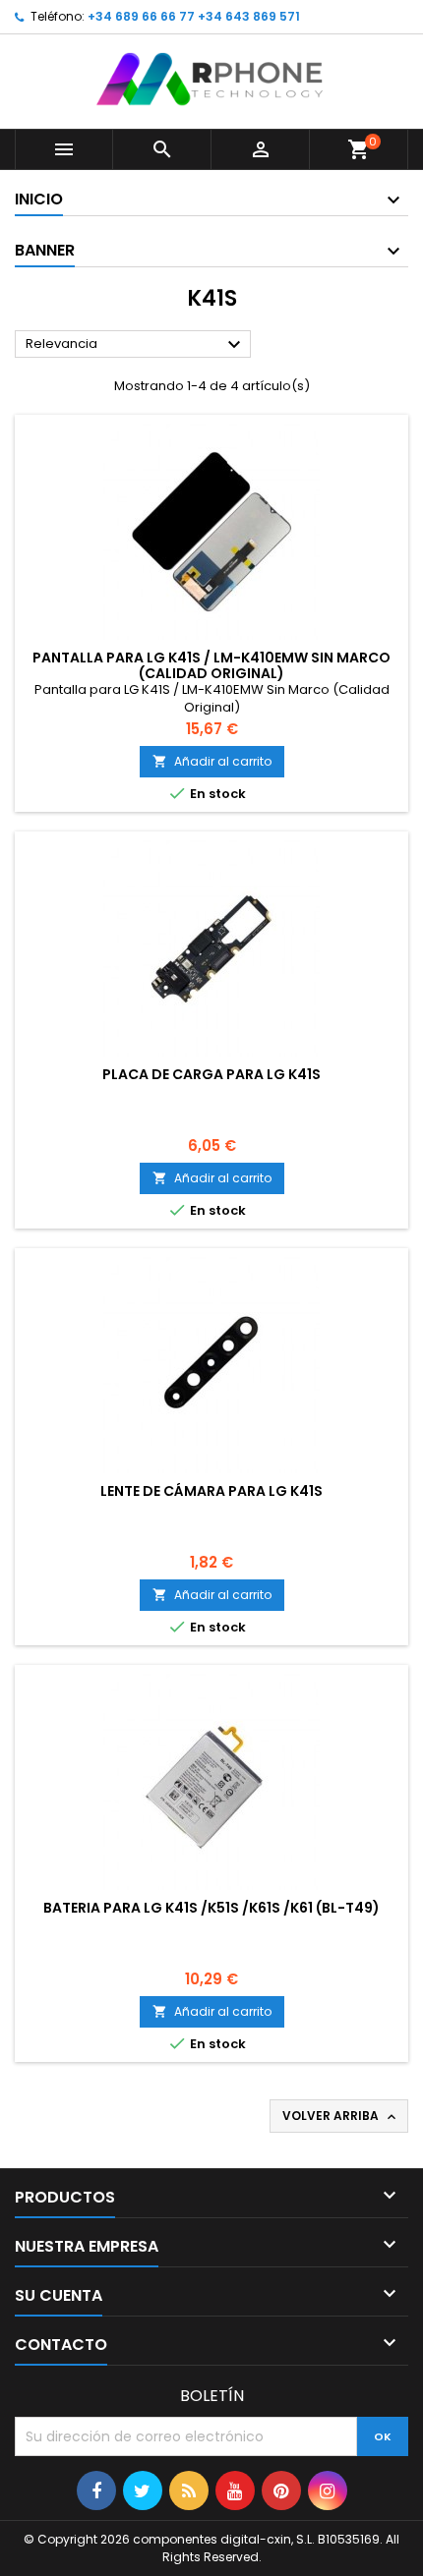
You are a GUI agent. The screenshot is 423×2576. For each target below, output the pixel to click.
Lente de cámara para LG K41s (211, 1491)
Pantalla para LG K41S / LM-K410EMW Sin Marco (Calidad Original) (211, 665)
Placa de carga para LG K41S (211, 1074)
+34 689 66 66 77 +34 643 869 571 (194, 16)
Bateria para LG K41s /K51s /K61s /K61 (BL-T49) (211, 1908)
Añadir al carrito (212, 761)
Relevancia (136, 345)
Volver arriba (341, 2116)
